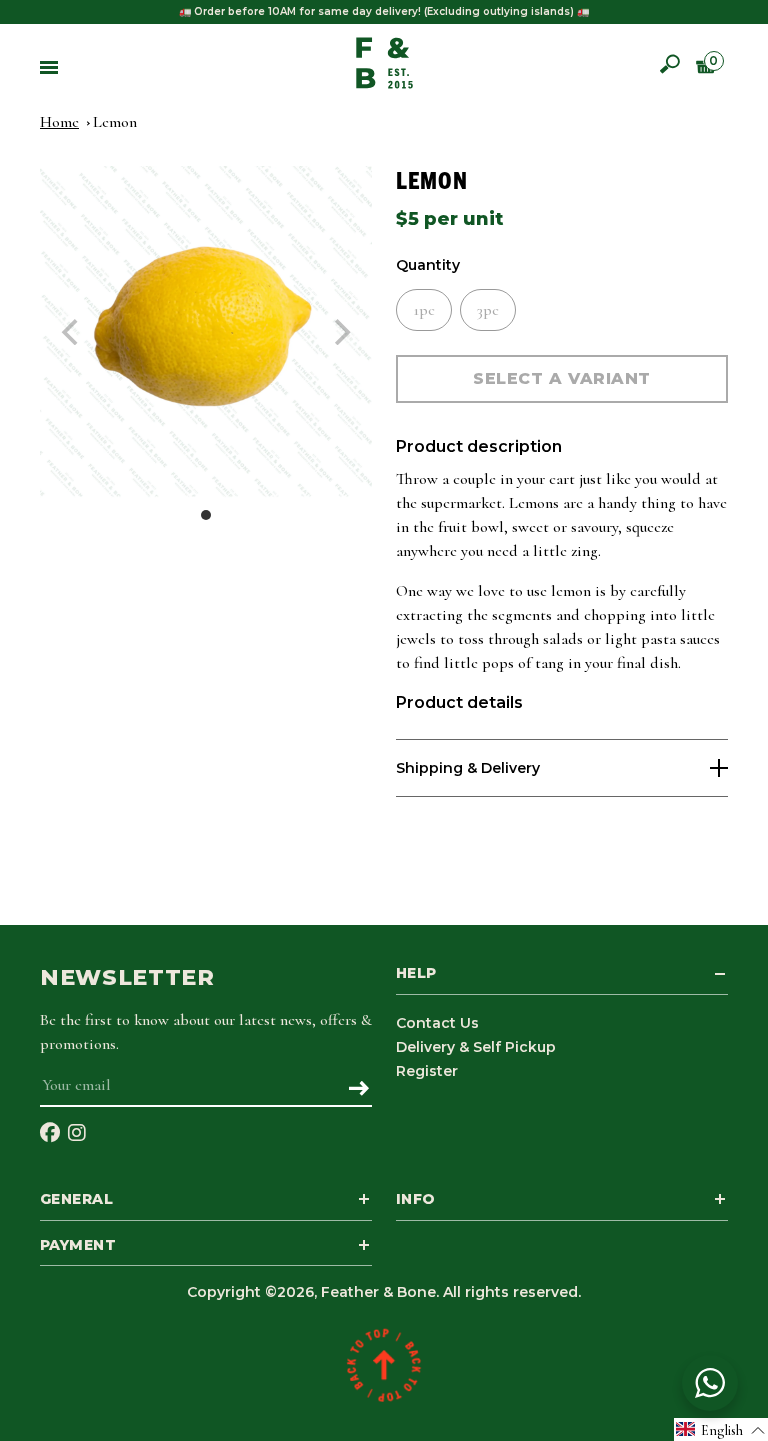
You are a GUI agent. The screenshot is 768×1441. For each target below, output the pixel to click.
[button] (721, 1429)
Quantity (428, 265)
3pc (488, 310)
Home (59, 122)
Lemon (115, 122)
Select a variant (562, 378)
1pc (424, 310)
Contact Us (437, 1023)
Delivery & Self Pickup (476, 1047)
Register (427, 1071)
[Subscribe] (358, 1090)
